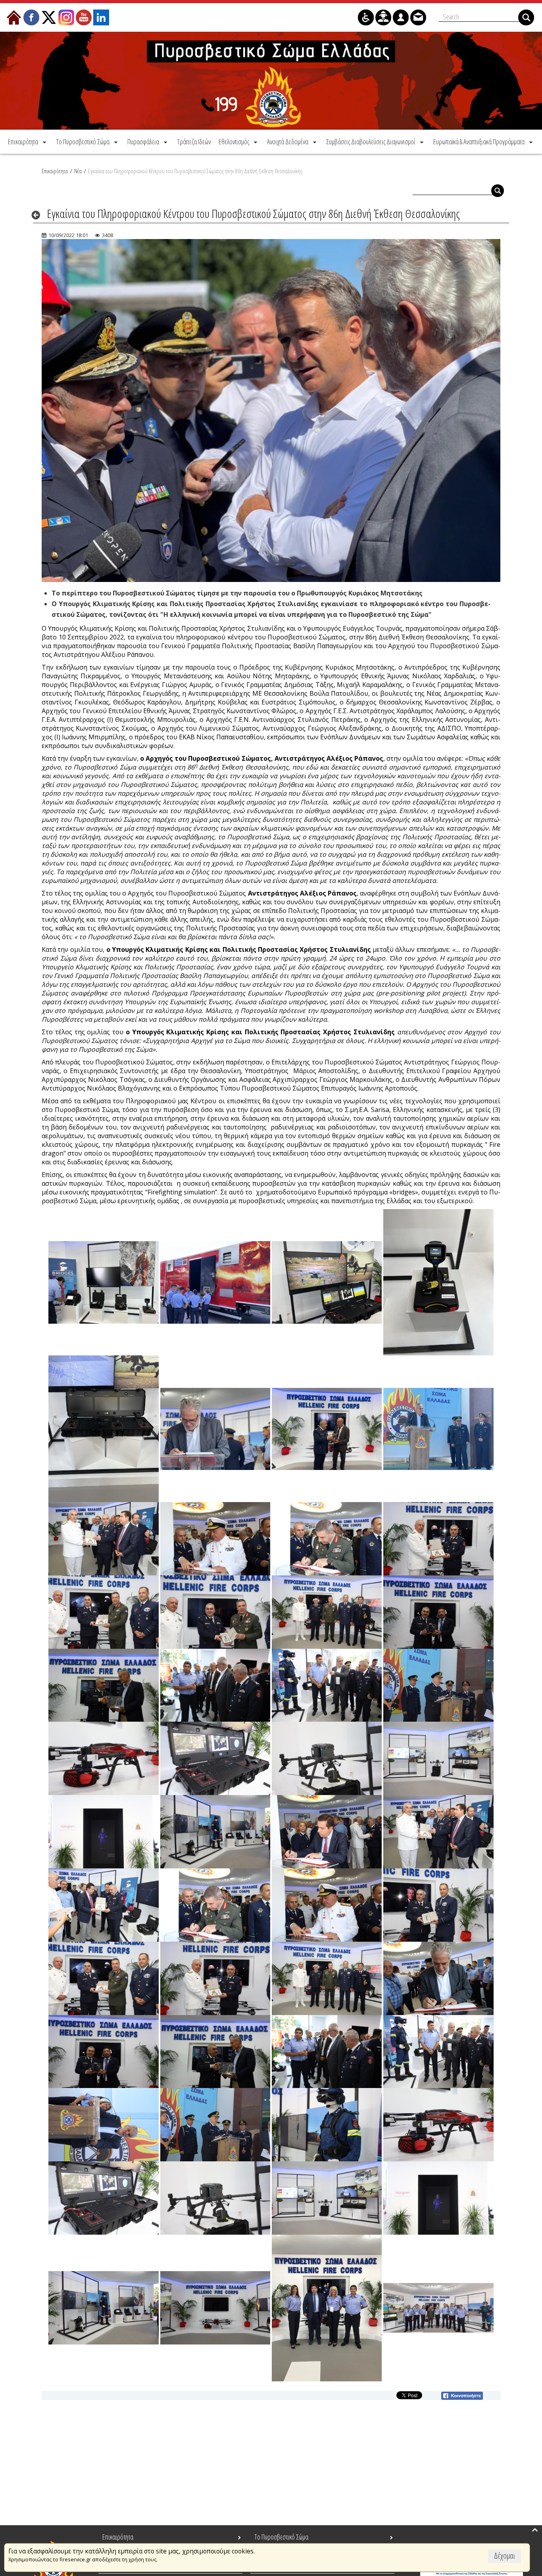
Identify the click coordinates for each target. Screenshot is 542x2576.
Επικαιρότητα (55, 171)
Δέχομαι (505, 2556)
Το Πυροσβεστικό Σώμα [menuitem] (281, 2537)
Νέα (78, 171)
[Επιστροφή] (38, 215)
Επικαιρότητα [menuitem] (118, 2537)
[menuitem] (28, 142)
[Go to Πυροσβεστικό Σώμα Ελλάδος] (271, 81)
